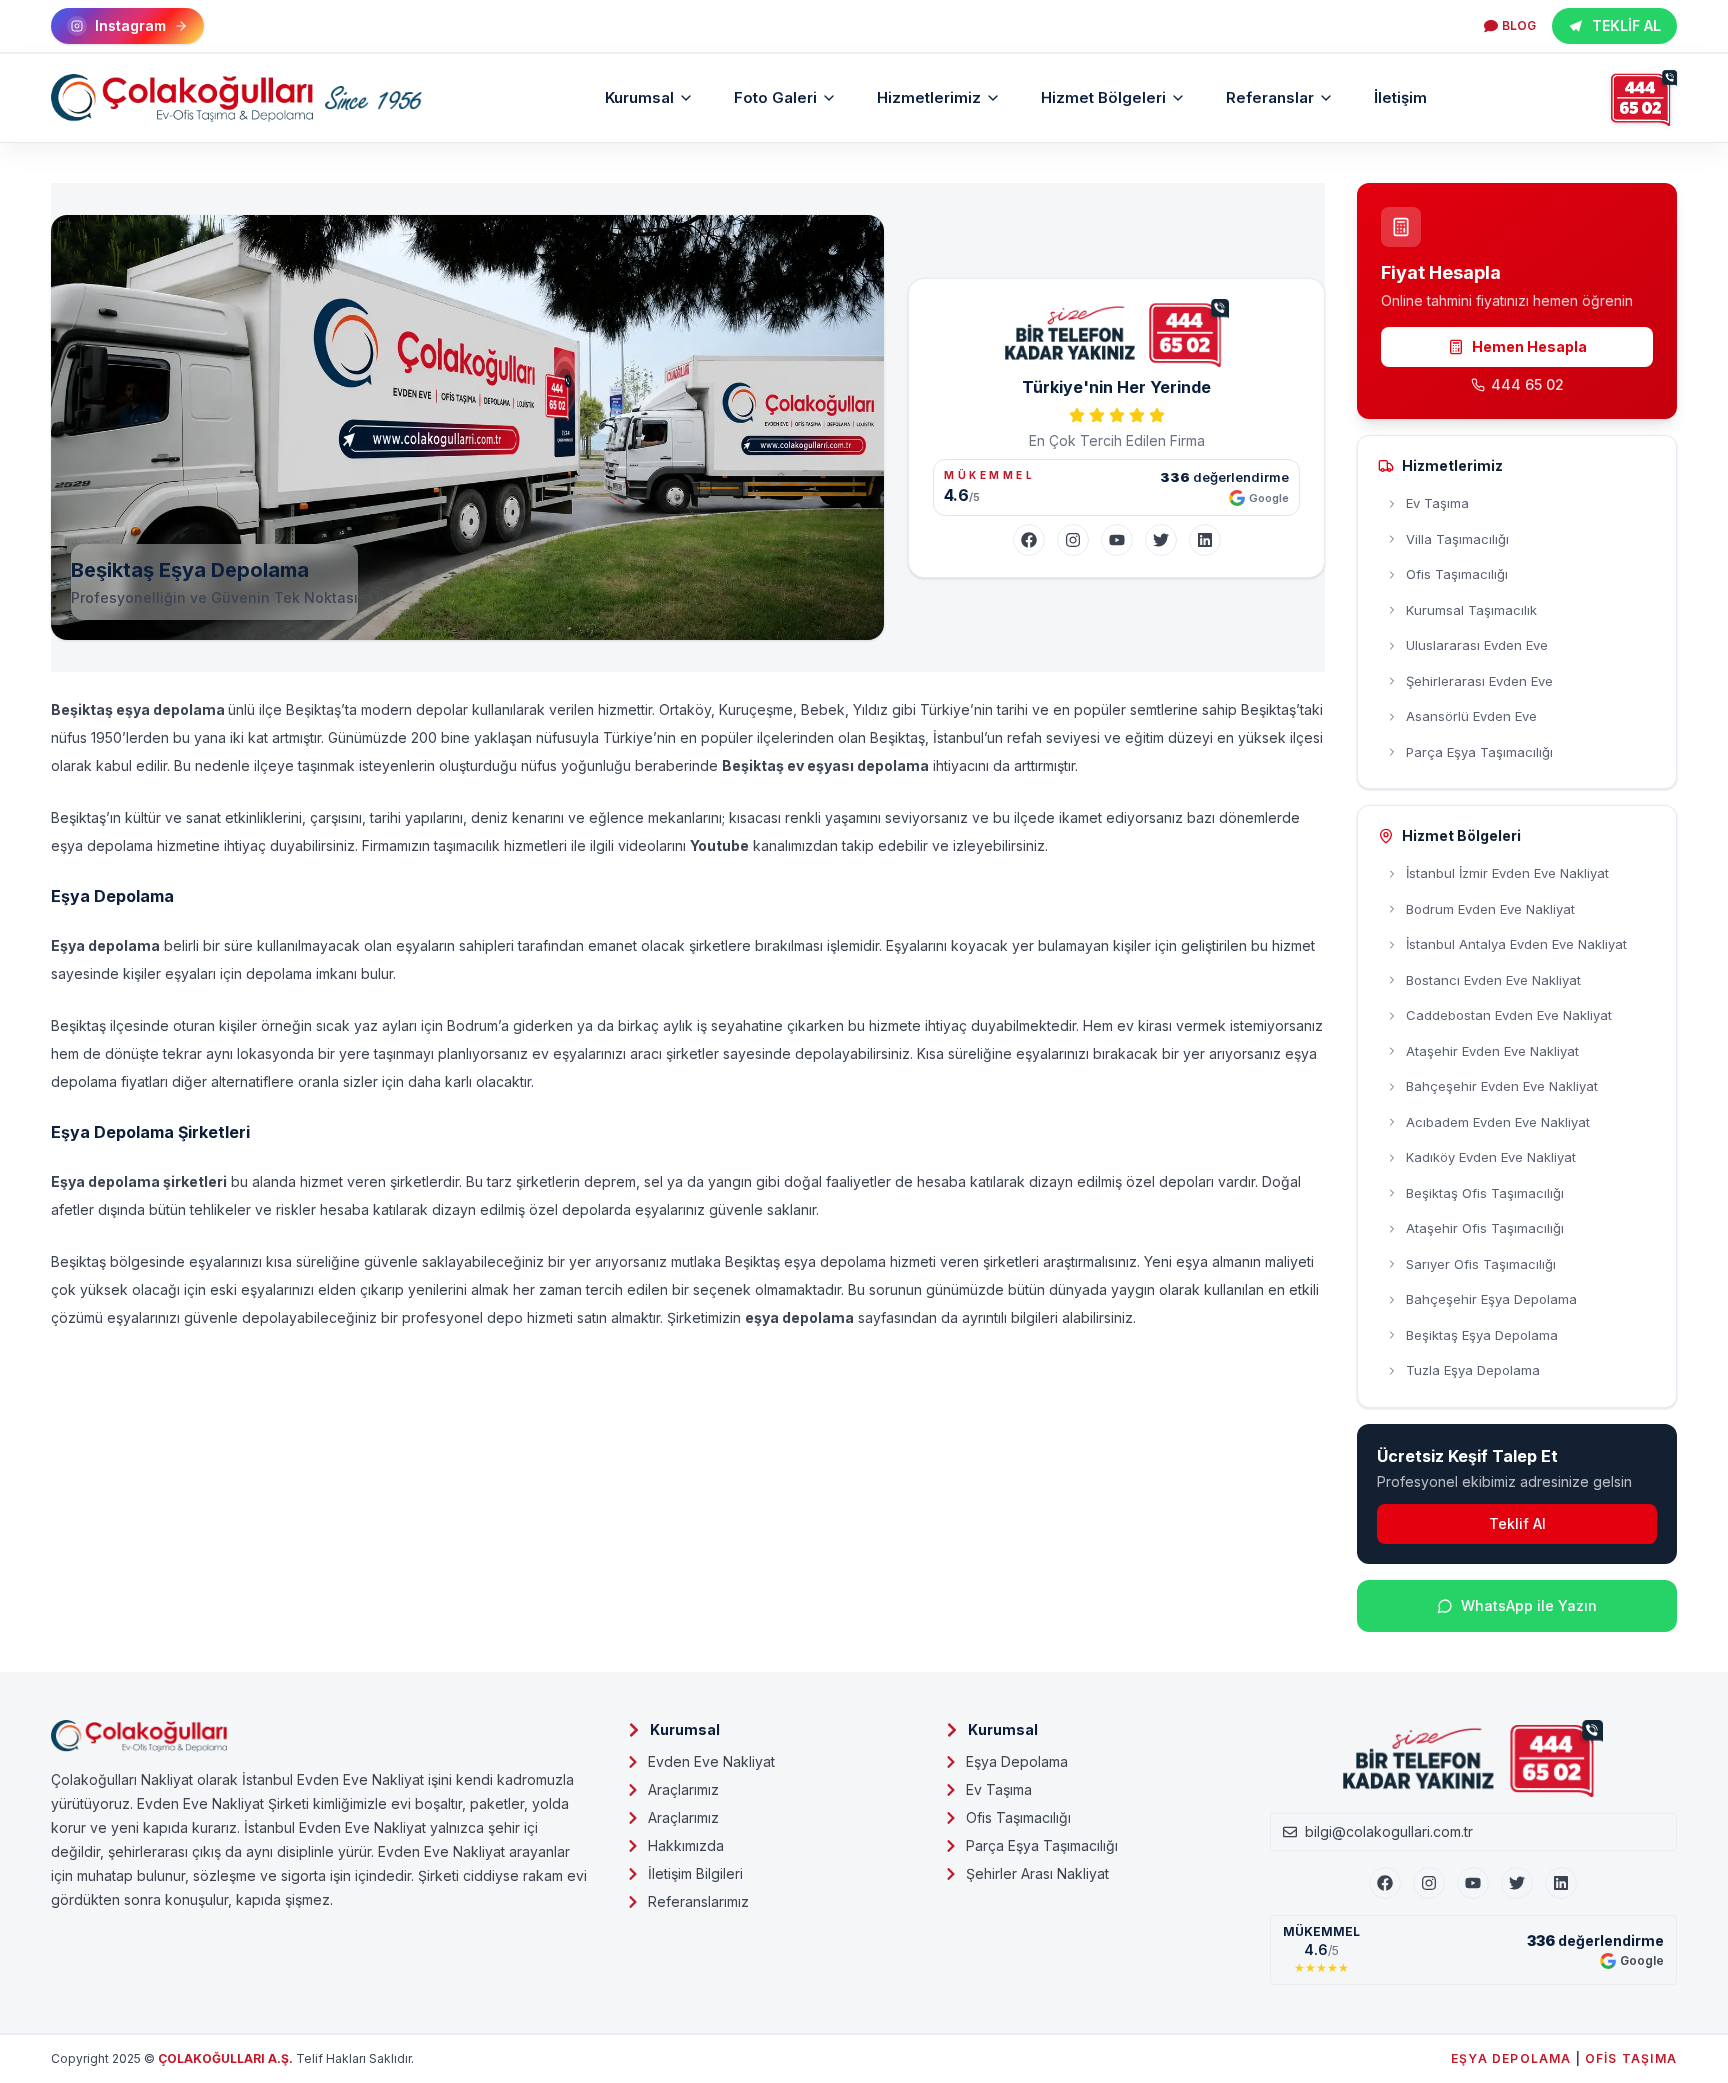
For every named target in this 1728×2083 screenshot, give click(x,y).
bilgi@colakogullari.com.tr (1389, 1831)
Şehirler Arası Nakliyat (1037, 1873)
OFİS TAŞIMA (1631, 2058)
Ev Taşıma (1437, 503)
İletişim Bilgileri (695, 1873)
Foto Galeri (775, 97)
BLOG (1519, 25)
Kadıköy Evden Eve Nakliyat (1491, 1157)
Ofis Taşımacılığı (1457, 574)
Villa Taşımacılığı (1457, 539)
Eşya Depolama (1017, 1761)
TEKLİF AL (1626, 25)
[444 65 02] (1644, 98)
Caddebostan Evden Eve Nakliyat (1509, 1015)
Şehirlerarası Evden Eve (1479, 681)
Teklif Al (1517, 1523)
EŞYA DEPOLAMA (1511, 2058)
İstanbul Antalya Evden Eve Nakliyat (1516, 944)
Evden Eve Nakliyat (711, 1761)
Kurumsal (639, 97)
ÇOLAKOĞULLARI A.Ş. (225, 2058)
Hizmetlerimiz (929, 97)
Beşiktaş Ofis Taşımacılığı (1485, 1193)
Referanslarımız (698, 1901)
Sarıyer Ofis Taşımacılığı (1481, 1264)
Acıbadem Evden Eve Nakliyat (1498, 1122)
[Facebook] (1029, 540)
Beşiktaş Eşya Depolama (1482, 1335)
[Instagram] (1073, 540)
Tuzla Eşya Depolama (1473, 1370)
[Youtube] (1473, 1883)
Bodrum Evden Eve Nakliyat (1490, 909)
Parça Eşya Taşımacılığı (1479, 752)
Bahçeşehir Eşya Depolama (1491, 1299)
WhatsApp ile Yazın (1529, 1605)
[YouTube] (1117, 540)
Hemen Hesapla (1529, 346)
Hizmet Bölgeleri (1103, 97)
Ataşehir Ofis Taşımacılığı (1485, 1228)
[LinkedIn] (1205, 540)
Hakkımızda (686, 1845)
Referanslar (1270, 97)
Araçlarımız (683, 1789)
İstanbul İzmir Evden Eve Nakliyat (1507, 873)
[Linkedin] (1561, 1883)
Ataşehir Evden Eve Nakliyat (1492, 1051)
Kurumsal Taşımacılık (1471, 610)
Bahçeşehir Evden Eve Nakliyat (1502, 1086)
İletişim (1400, 97)
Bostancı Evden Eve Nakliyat (1493, 980)
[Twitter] (1161, 540)
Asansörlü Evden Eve (1471, 716)
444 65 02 (1527, 384)
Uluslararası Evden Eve (1477, 645)
